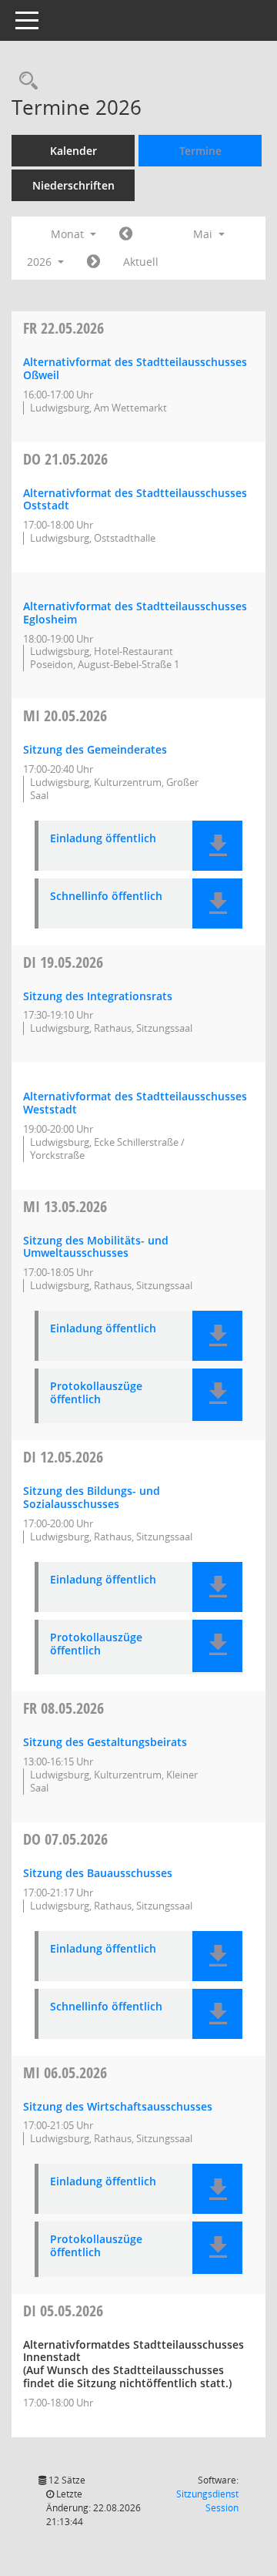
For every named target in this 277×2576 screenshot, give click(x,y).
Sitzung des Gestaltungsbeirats (105, 1742)
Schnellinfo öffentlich (106, 897)
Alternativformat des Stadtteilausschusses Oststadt (135, 499)
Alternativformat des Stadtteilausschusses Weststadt (135, 1103)
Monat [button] (69, 234)
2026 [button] (41, 262)
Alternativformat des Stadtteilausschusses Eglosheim (135, 613)
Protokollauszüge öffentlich (96, 1393)
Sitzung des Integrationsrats (98, 996)
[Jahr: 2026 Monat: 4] (126, 234)
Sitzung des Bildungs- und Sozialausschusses (92, 1497)
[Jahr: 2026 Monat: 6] (93, 262)
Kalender (73, 151)
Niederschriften (73, 185)
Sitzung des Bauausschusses (98, 1873)
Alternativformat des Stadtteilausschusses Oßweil (135, 368)
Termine (200, 151)
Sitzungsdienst (207, 2501)
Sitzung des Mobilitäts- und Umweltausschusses (96, 1247)
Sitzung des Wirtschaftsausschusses (118, 2106)
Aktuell (141, 262)
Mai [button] (204, 234)
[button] (217, 846)
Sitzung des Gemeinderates (95, 749)
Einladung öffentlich (103, 839)
